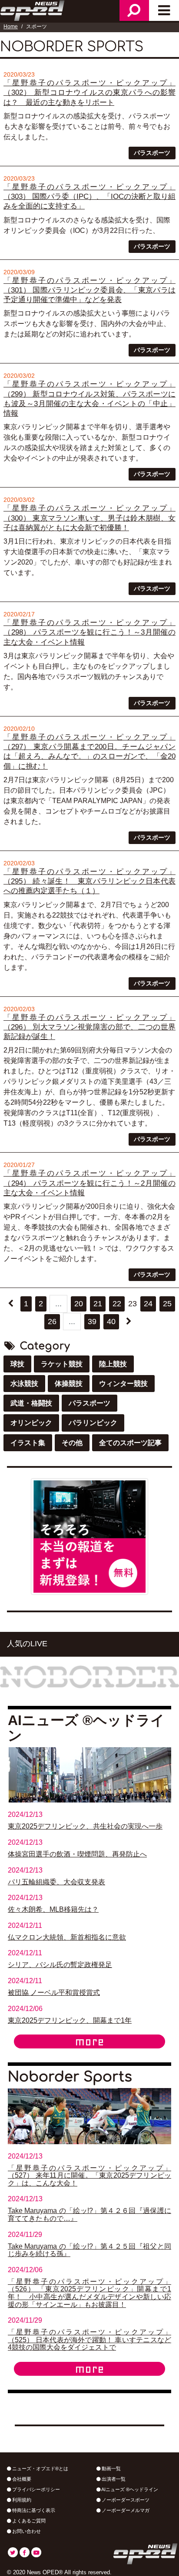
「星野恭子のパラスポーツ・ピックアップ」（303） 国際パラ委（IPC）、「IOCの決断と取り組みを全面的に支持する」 (89, 197)
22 (117, 1304)
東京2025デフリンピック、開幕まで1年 (70, 2020)
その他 (72, 1443)
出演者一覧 (113, 2479)
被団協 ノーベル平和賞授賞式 (54, 1993)
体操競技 (69, 1384)
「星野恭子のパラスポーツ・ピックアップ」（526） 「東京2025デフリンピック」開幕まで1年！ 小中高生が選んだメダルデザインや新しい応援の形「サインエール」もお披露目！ (89, 2293)
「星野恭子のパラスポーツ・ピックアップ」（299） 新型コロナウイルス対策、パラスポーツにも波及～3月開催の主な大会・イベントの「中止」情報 (89, 399)
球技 (17, 1364)
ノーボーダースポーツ (125, 2500)
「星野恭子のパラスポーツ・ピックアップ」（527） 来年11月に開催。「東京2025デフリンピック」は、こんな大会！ (89, 2176)
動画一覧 (111, 2468)
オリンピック (31, 1423)
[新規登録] (89, 1536)
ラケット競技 (62, 1364)
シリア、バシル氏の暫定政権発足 (60, 1965)
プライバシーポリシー (35, 2489)
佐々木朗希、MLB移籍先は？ (53, 1909)
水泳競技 (24, 1384)
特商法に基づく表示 (33, 2510)
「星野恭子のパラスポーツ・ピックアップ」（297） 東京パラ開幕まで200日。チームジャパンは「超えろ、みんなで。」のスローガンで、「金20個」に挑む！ (89, 752)
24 (148, 1304)
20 (79, 1304)
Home (11, 27)
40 (111, 1322)
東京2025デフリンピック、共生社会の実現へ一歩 (85, 1826)
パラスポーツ (152, 153)
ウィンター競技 (123, 1384)
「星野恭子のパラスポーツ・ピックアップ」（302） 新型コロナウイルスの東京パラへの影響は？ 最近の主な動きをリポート (89, 93)
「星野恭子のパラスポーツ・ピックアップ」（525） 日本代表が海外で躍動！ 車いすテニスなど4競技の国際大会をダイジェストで (89, 2340)
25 (167, 1304)
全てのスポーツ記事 (130, 1443)
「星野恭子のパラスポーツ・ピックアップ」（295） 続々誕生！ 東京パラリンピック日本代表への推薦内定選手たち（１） (89, 881)
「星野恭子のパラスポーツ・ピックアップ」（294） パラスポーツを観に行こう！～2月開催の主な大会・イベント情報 (89, 1183)
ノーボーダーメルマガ (125, 2510)
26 (52, 1322)
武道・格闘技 (31, 1403)
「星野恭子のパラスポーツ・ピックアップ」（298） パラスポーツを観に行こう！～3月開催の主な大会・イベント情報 (89, 632)
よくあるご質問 (28, 2521)
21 (98, 1304)
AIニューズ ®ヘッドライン (129, 2489)
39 (92, 1322)
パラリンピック (93, 1423)
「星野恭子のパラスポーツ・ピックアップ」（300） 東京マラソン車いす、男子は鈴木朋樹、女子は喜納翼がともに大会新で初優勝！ (89, 518)
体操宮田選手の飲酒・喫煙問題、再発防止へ (77, 1854)
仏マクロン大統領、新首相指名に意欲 (67, 1937)
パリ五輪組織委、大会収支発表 (56, 1882)
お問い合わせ (26, 2531)
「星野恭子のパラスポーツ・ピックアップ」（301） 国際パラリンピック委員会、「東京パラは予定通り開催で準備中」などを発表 (89, 290)
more (89, 2041)
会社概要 (21, 2479)
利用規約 (21, 2500)
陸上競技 (113, 1364)
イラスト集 (28, 1443)
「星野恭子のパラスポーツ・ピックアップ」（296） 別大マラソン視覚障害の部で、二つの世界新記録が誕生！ (89, 1027)
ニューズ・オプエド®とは (40, 2468)
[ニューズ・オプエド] (33, 10)
